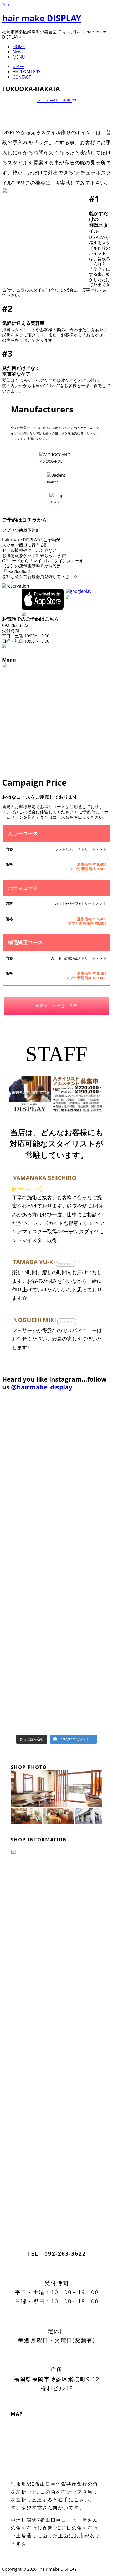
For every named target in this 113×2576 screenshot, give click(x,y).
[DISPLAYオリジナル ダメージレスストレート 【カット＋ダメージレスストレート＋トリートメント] (71, 1657)
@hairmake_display (42, 1387)
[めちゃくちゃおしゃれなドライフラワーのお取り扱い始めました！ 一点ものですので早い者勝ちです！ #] (71, 1434)
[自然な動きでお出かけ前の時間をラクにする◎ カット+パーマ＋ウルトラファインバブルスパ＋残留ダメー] (15, 1659)
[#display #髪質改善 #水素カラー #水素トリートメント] (15, 1483)
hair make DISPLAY (42, 18)
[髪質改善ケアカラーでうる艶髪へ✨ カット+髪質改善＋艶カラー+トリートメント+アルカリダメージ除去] (71, 1528)
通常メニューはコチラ (56, 1006)
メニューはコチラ (54, 101)
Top (6, 5)
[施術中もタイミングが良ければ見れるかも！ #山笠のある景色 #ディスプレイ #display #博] (15, 1423)
